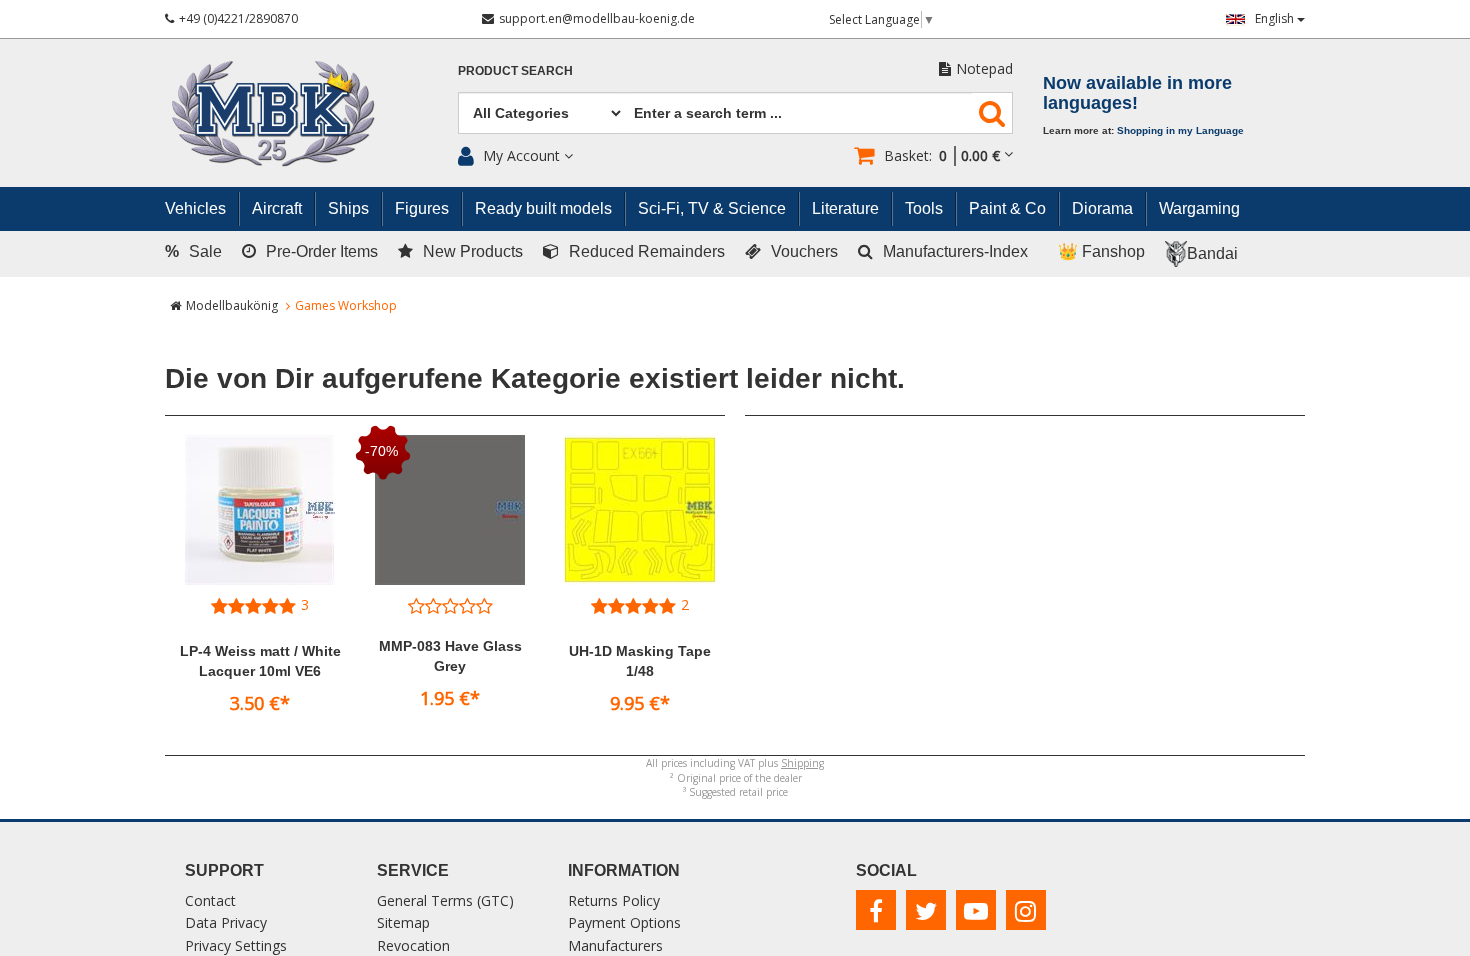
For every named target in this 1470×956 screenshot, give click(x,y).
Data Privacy (226, 922)
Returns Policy (614, 900)
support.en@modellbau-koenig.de (597, 18)
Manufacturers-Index (955, 251)
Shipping (802, 763)
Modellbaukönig (232, 305)
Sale (193, 251)
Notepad (984, 68)
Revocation (413, 945)
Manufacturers (615, 945)
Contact (210, 900)
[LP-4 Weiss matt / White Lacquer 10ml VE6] (260, 510)
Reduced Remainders (647, 251)
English (1276, 18)
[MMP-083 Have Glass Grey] (450, 510)
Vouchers (804, 251)
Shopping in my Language (1180, 130)
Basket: (942, 155)
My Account (521, 155)
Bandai (1212, 253)
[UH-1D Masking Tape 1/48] (640, 510)
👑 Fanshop (1101, 251)
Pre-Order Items (322, 251)
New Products (473, 251)
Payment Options (624, 922)
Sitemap (403, 922)
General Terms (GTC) (445, 900)
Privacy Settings (236, 945)
